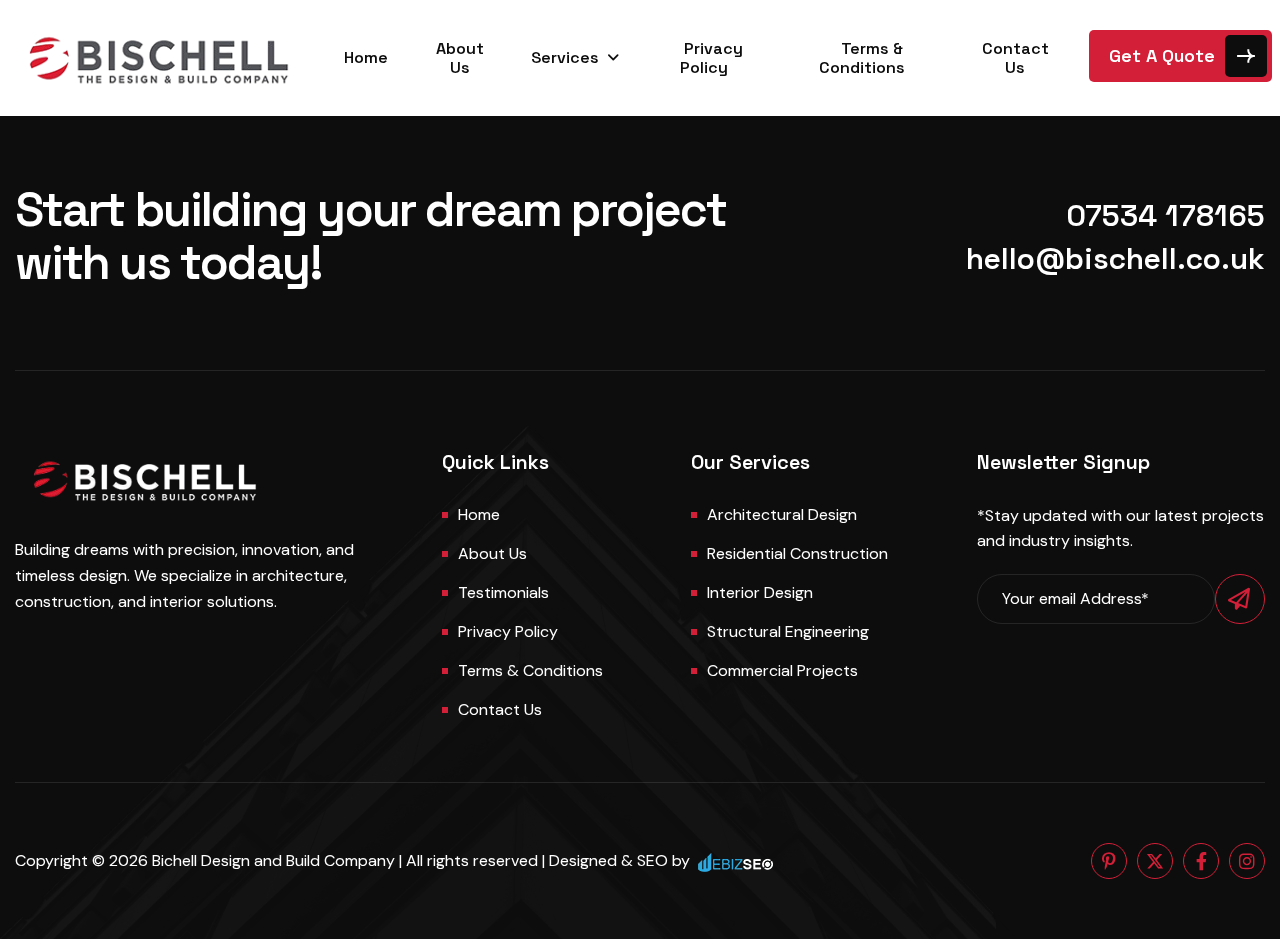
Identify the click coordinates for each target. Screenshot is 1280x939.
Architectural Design (782, 514)
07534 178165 (1165, 215)
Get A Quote (1162, 55)
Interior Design (760, 592)
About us (492, 553)
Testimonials (503, 592)
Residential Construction (797, 553)
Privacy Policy (711, 58)
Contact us (500, 709)
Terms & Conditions (862, 58)
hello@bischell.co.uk (1115, 258)
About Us (460, 58)
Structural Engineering (788, 631)
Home (366, 57)
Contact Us (1015, 58)
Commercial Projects (782, 670)
